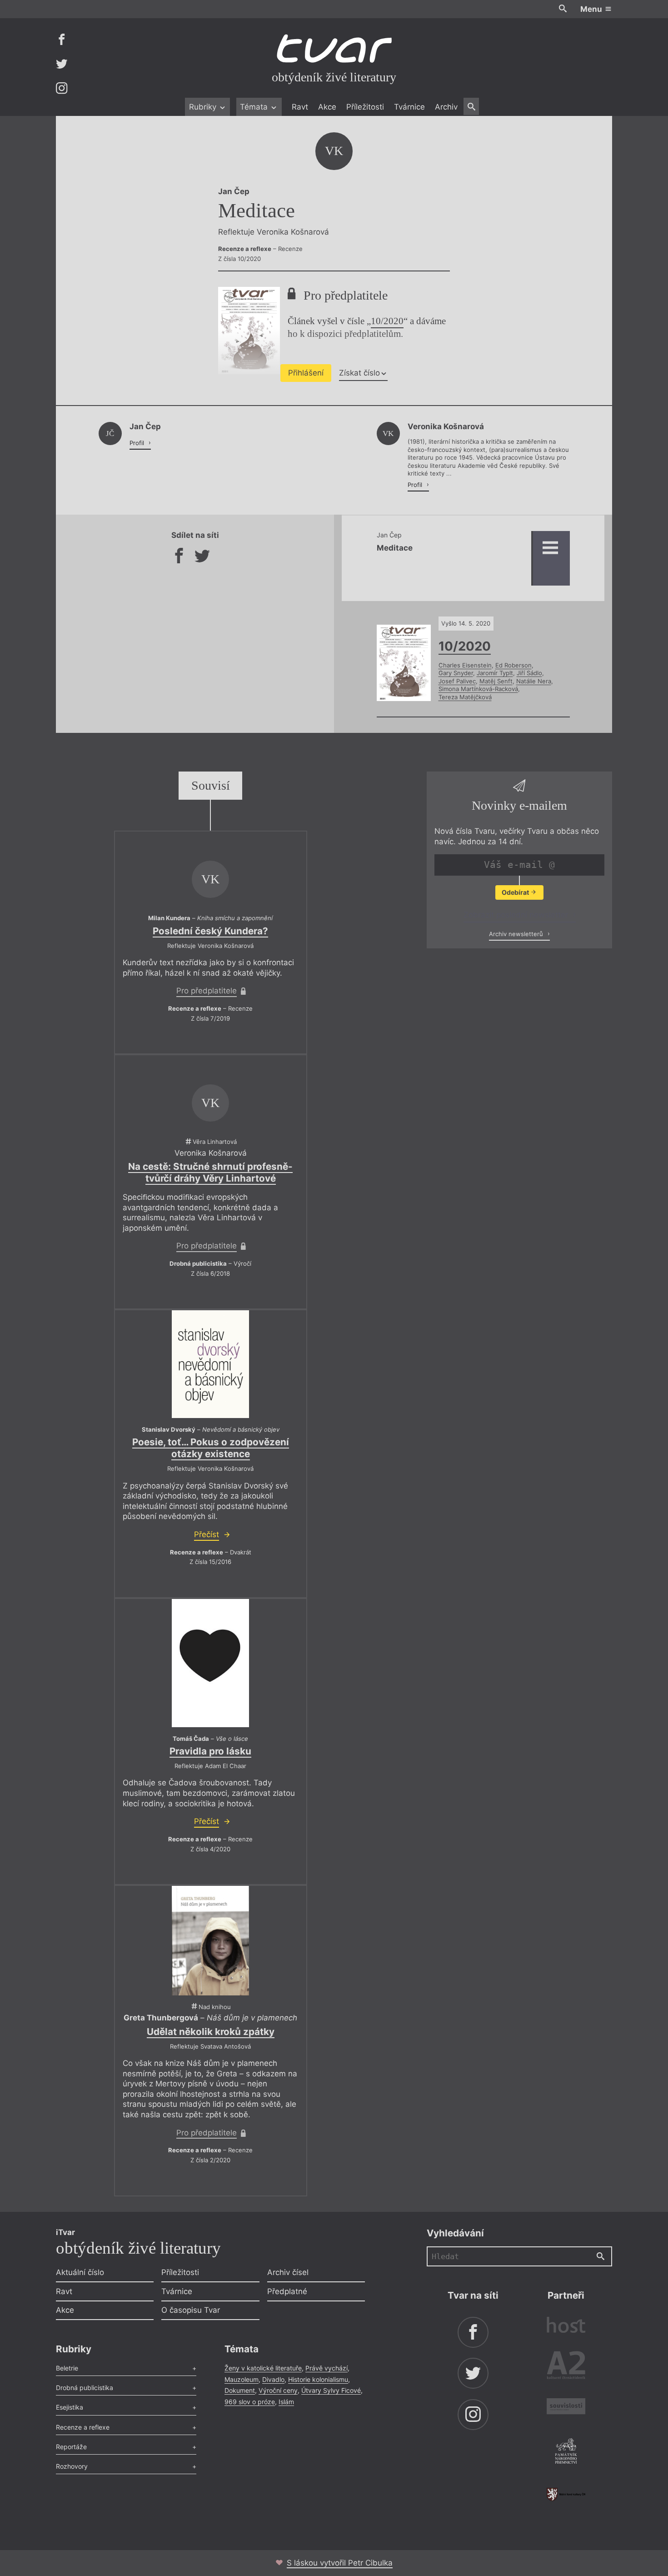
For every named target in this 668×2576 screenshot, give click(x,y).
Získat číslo (359, 373)
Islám (286, 2402)
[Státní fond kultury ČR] (566, 2494)
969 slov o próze (250, 2402)
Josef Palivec (457, 681)
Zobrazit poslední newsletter (517, 915)
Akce (327, 107)
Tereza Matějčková (465, 697)
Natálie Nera (534, 681)
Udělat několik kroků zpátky (211, 2032)
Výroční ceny (278, 2390)
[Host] (566, 2326)
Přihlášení (306, 373)
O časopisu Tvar (191, 2310)
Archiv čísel (288, 2272)
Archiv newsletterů (517, 934)
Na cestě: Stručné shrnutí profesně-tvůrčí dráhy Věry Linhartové (210, 1172)
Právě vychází (327, 2368)
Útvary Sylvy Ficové (331, 2390)
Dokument (240, 2390)
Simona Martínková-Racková (478, 689)
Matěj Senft (496, 681)
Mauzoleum (242, 2379)
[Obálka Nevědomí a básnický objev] (210, 1364)
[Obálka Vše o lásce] (210, 1663)
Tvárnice (409, 107)
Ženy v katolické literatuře (263, 2368)
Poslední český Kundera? (210, 931)
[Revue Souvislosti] (566, 2408)
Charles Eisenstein (465, 665)
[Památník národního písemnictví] (566, 2452)
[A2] (566, 2367)
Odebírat (516, 892)
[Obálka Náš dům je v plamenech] (210, 1940)
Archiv (446, 107)
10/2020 (387, 321)
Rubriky (204, 107)
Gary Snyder (456, 673)
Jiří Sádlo (529, 673)
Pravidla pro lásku (210, 1751)
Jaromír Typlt (495, 673)
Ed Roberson (513, 665)
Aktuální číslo (80, 2272)
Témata (255, 107)
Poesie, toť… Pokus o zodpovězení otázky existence (211, 1448)
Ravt (300, 107)
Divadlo (273, 2379)
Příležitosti (365, 107)
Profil (138, 443)
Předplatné (287, 2291)
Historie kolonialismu (318, 2379)
